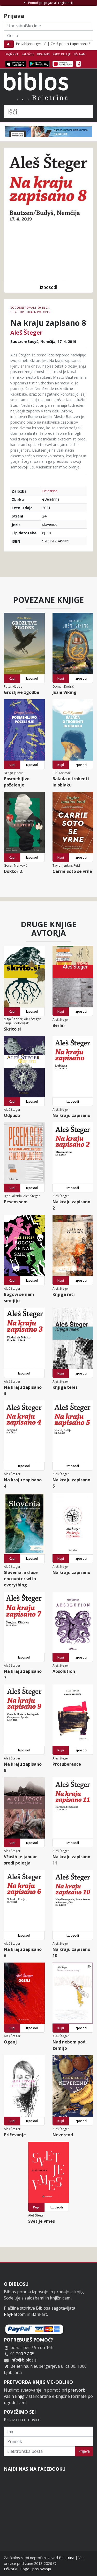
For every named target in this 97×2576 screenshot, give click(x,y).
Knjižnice (12, 54)
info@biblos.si (24, 2360)
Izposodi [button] (48, 287)
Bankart (39, 2314)
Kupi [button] (12, 678)
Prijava (84, 2451)
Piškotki (10, 2569)
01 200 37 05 (22, 2354)
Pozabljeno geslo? (31, 44)
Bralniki (43, 54)
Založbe (28, 54)
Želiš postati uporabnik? (70, 44)
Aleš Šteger (26, 332)
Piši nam (80, 54)
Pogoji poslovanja (36, 2569)
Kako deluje (62, 54)
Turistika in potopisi (34, 312)
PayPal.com (15, 2314)
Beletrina (50, 491)
